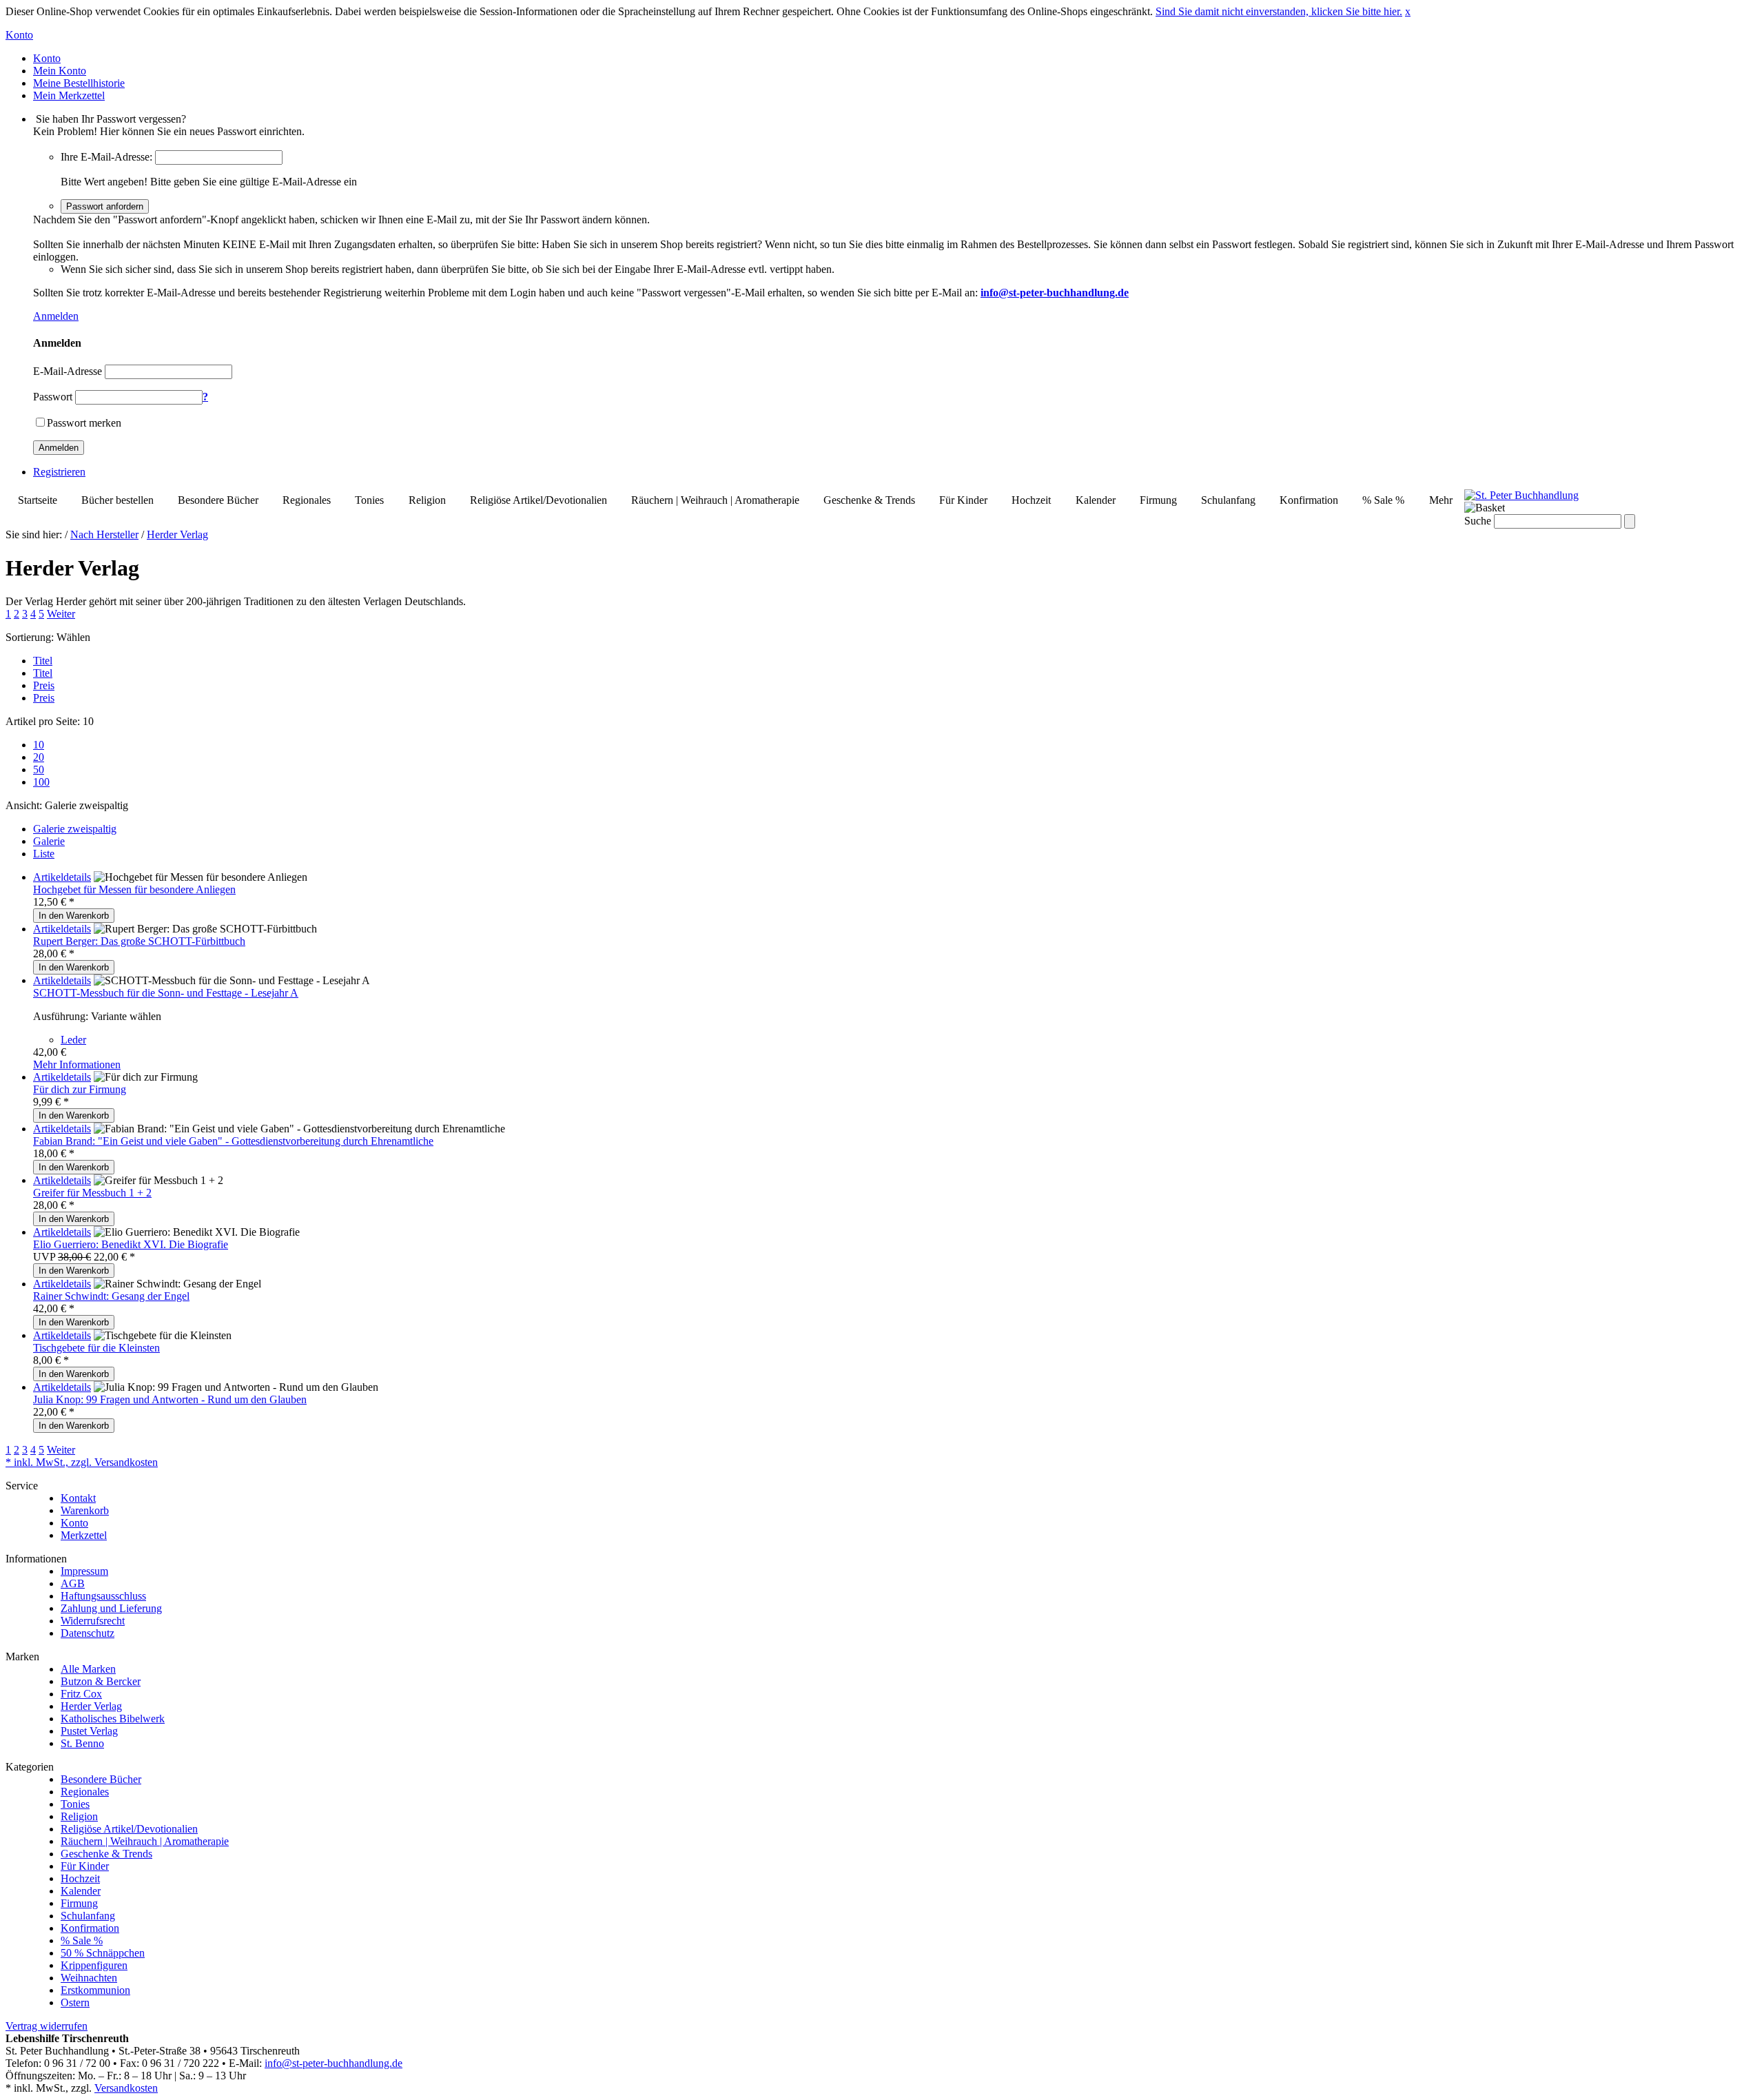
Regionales (307, 500)
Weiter (61, 614)
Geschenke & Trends (869, 500)
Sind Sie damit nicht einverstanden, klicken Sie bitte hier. (1279, 11)
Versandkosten (126, 2088)
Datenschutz (88, 1633)
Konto (74, 1523)
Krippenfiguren (94, 1965)
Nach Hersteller (104, 534)
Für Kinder (963, 500)
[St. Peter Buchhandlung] (1521, 495)
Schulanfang (1228, 500)
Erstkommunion (95, 1990)
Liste (44, 854)
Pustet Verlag (89, 1731)
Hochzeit (1031, 500)
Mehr (1441, 500)
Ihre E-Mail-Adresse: (106, 157)
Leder (73, 1040)
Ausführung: (61, 1016)
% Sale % (1383, 500)
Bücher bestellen (117, 500)
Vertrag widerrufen (47, 2026)
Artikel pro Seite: (43, 721)
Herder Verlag (177, 534)
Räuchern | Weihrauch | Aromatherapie (715, 500)
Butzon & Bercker (101, 1681)
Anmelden (56, 316)
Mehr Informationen (77, 1064)
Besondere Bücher (218, 500)
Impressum (84, 1571)
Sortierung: (30, 637)
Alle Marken (88, 1669)
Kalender (1096, 500)
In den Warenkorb (74, 916)
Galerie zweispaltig (75, 829)
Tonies (369, 500)
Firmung (1158, 500)
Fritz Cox (81, 1694)
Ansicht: (24, 805)
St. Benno (82, 1743)
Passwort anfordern (105, 206)
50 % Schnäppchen (103, 1953)
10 (39, 745)
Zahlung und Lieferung (111, 1608)
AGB (73, 1583)
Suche (1478, 521)
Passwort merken (84, 423)
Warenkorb (85, 1510)
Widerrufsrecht (93, 1621)
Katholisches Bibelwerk (113, 1719)
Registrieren (59, 472)
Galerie (49, 841)
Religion (427, 500)
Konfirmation (1309, 500)
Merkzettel (84, 1535)
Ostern (75, 2002)
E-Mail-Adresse (68, 371)
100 (41, 782)
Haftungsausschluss (103, 1596)
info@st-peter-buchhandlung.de (334, 2063)
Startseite (38, 500)
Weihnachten (89, 1978)
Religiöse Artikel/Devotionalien (539, 500)
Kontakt (78, 1498)
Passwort (53, 397)
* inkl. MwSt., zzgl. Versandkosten (82, 1462)
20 (39, 757)
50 (39, 769)
